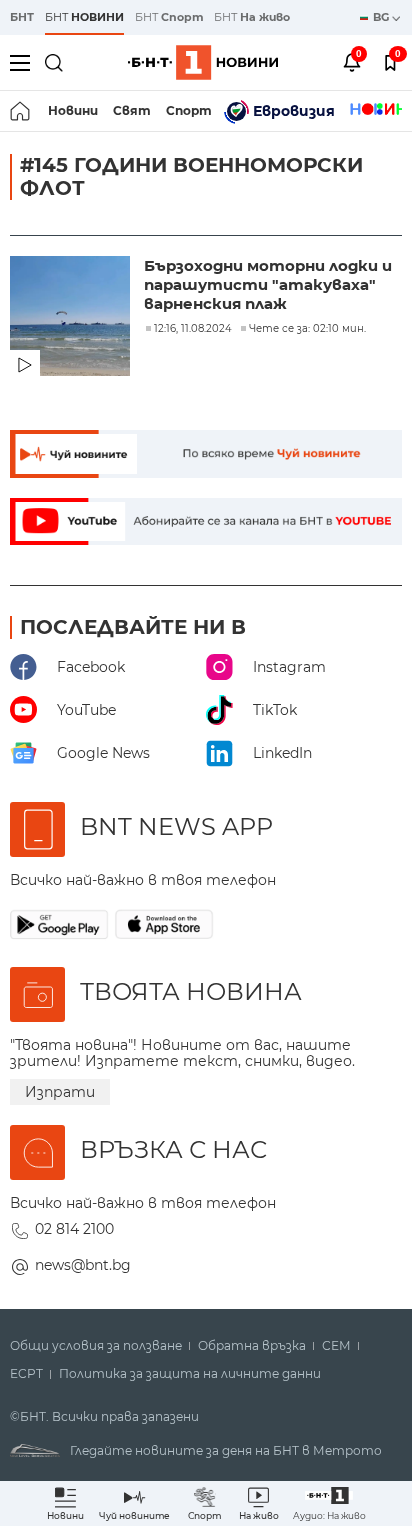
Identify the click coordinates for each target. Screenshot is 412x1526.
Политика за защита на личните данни (190, 1374)
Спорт (189, 110)
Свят (132, 110)
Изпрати (60, 1092)
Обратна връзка (252, 1346)
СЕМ (336, 1346)
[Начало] (21, 111)
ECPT (26, 1374)
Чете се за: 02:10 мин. (307, 329)
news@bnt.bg (83, 1265)
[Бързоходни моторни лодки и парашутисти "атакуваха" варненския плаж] (72, 318)
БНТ (22, 17)
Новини (73, 110)
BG (382, 17)
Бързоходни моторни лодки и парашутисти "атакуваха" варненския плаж (268, 284)
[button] (329, 1503)
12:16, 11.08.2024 (193, 329)
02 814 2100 (74, 1229)
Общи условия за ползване (96, 1346)
